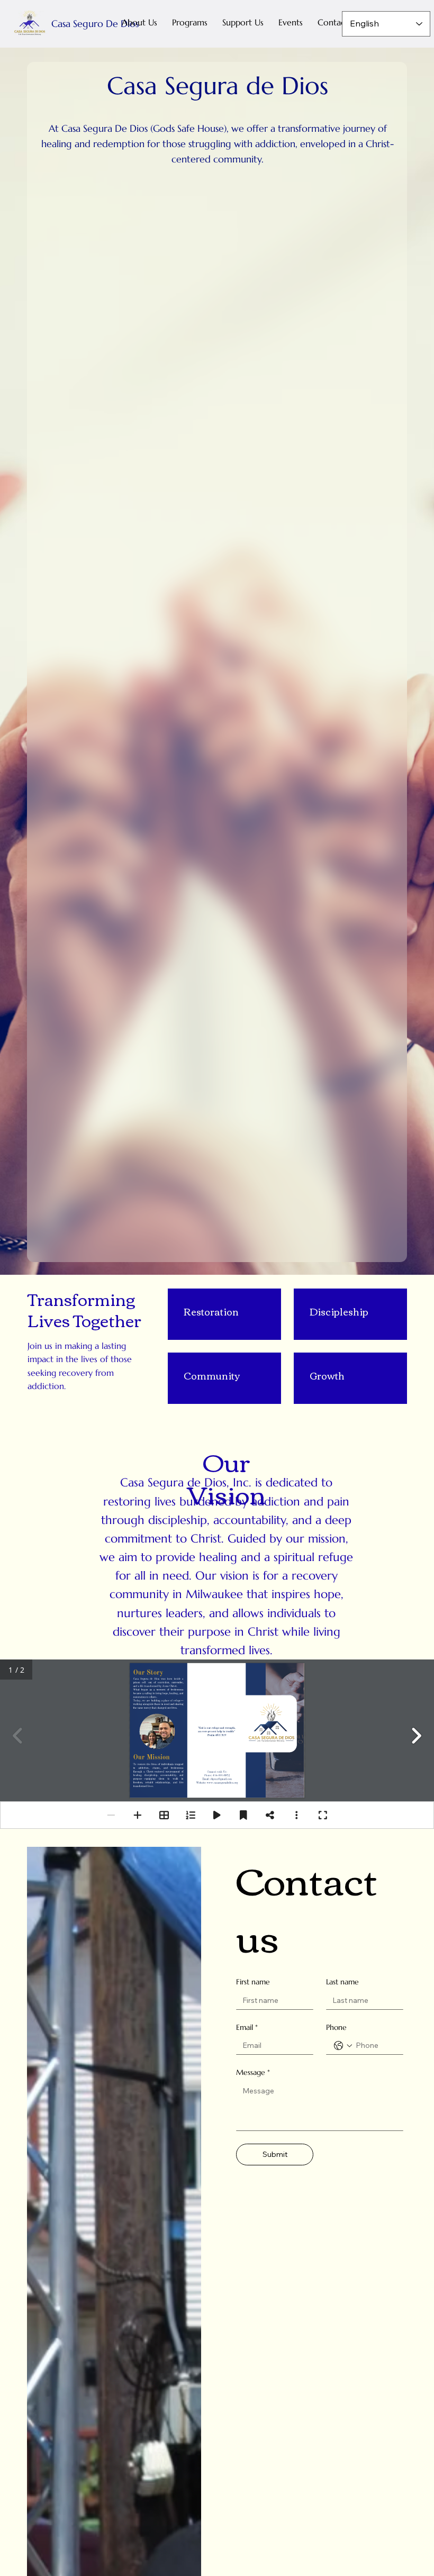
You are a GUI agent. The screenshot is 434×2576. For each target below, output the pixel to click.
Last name (342, 1982)
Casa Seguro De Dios (95, 24)
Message (253, 2072)
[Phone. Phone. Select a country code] (343, 2046)
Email (247, 2027)
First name (253, 1982)
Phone (336, 2027)
